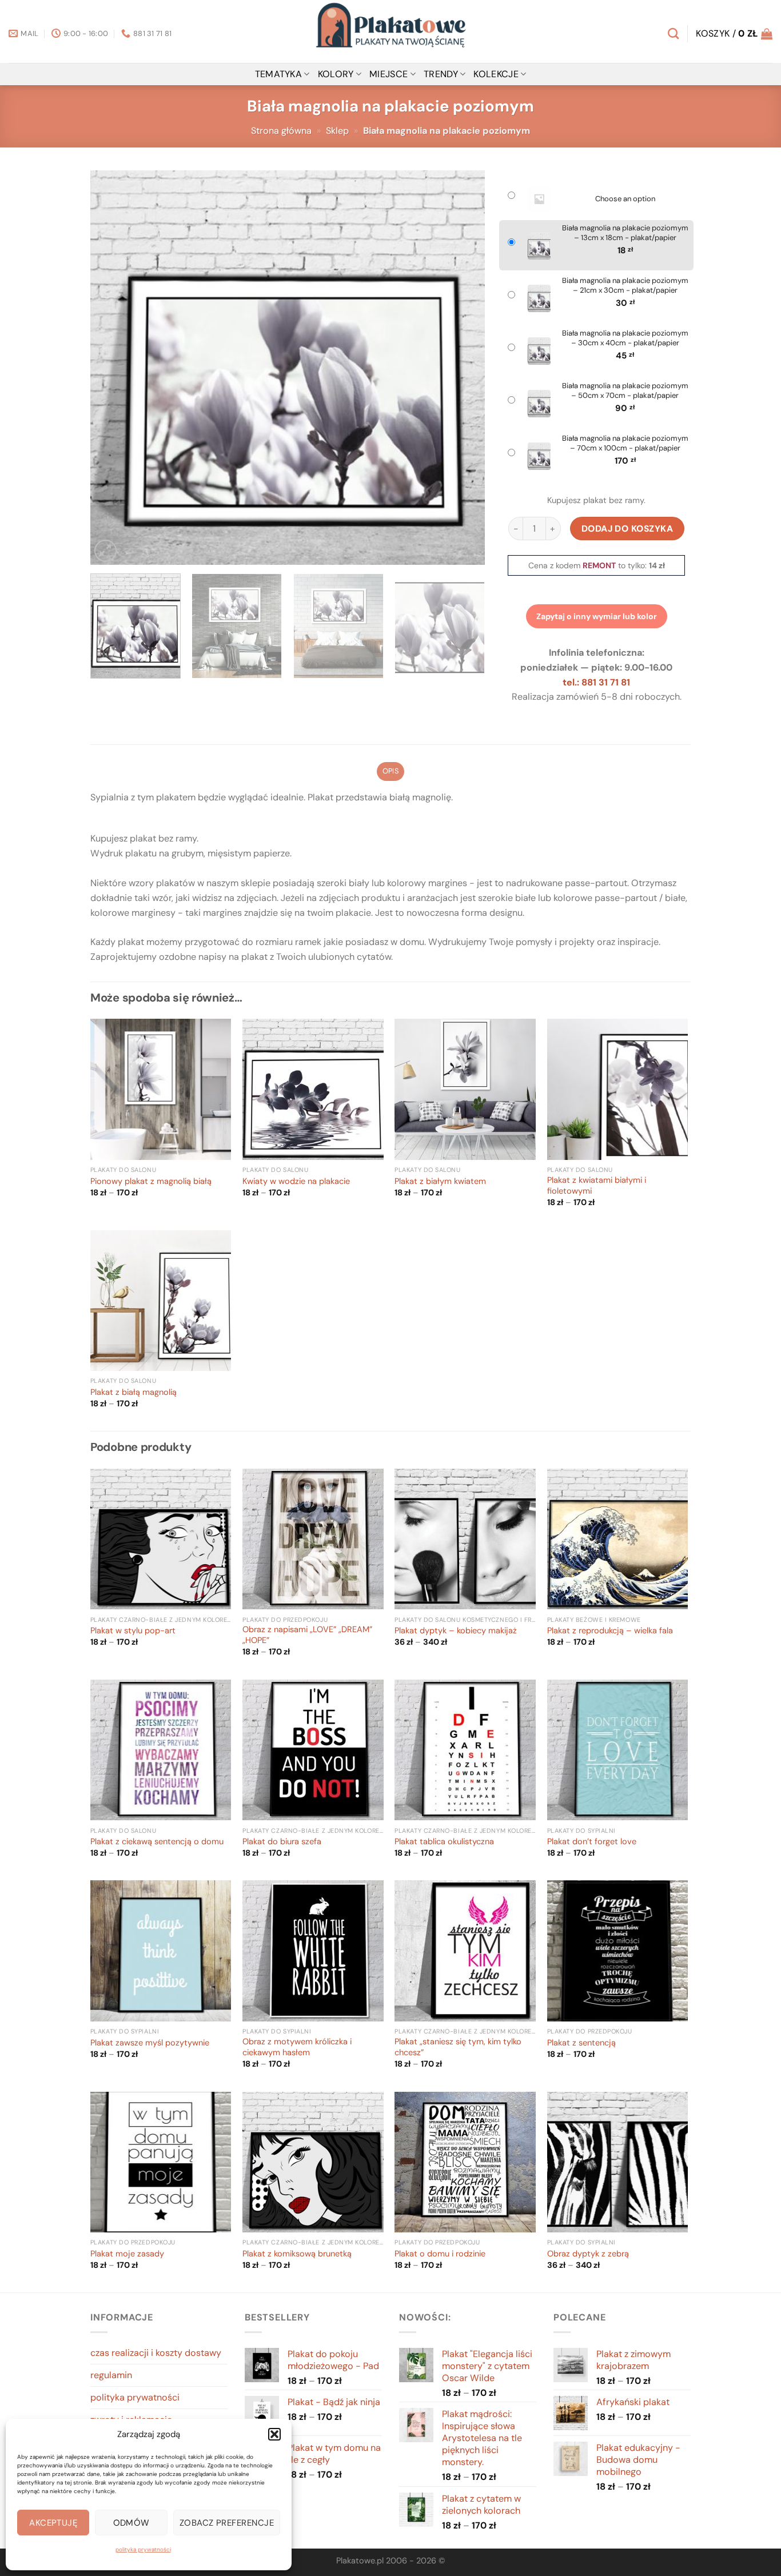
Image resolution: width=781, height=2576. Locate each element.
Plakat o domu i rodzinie (440, 2254)
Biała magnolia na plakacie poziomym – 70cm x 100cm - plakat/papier (625, 443)
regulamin (111, 2375)
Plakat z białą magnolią (134, 1393)
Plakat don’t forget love (592, 1842)
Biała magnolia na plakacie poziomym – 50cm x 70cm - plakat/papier (625, 391)
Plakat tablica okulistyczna (444, 1842)
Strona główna (281, 131)
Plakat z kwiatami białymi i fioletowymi (597, 1186)
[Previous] (113, 368)
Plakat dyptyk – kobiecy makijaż (456, 1631)
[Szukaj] (673, 33)
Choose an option (625, 199)
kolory (336, 74)
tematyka (279, 74)
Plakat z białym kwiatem (440, 1182)
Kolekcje (496, 74)
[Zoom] (105, 551)
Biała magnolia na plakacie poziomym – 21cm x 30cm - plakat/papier (625, 286)
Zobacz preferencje (227, 2523)
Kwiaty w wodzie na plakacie (296, 1182)
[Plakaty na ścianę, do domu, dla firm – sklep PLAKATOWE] (390, 31)
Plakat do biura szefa (282, 1842)
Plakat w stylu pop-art (133, 1631)
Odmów (132, 2523)
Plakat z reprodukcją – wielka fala (610, 1631)
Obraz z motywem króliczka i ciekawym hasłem (297, 2047)
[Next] (463, 368)
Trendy (441, 74)
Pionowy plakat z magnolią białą (151, 1182)
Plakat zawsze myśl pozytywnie (150, 2043)
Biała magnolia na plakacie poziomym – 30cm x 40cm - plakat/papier (625, 338)
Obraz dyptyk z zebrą (588, 2254)
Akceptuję (53, 2523)
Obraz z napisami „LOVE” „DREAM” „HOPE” (307, 1635)
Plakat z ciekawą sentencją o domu (157, 1842)
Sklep (337, 131)
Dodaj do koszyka (627, 529)
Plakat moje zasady (127, 2254)
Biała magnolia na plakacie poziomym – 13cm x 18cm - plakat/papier (625, 233)
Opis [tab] (390, 771)
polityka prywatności (143, 2549)
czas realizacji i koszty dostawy (156, 2353)
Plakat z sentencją (581, 2043)
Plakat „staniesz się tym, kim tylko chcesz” (458, 2047)
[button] (274, 2434)
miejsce (388, 74)
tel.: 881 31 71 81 (596, 682)
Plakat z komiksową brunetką (297, 2254)
